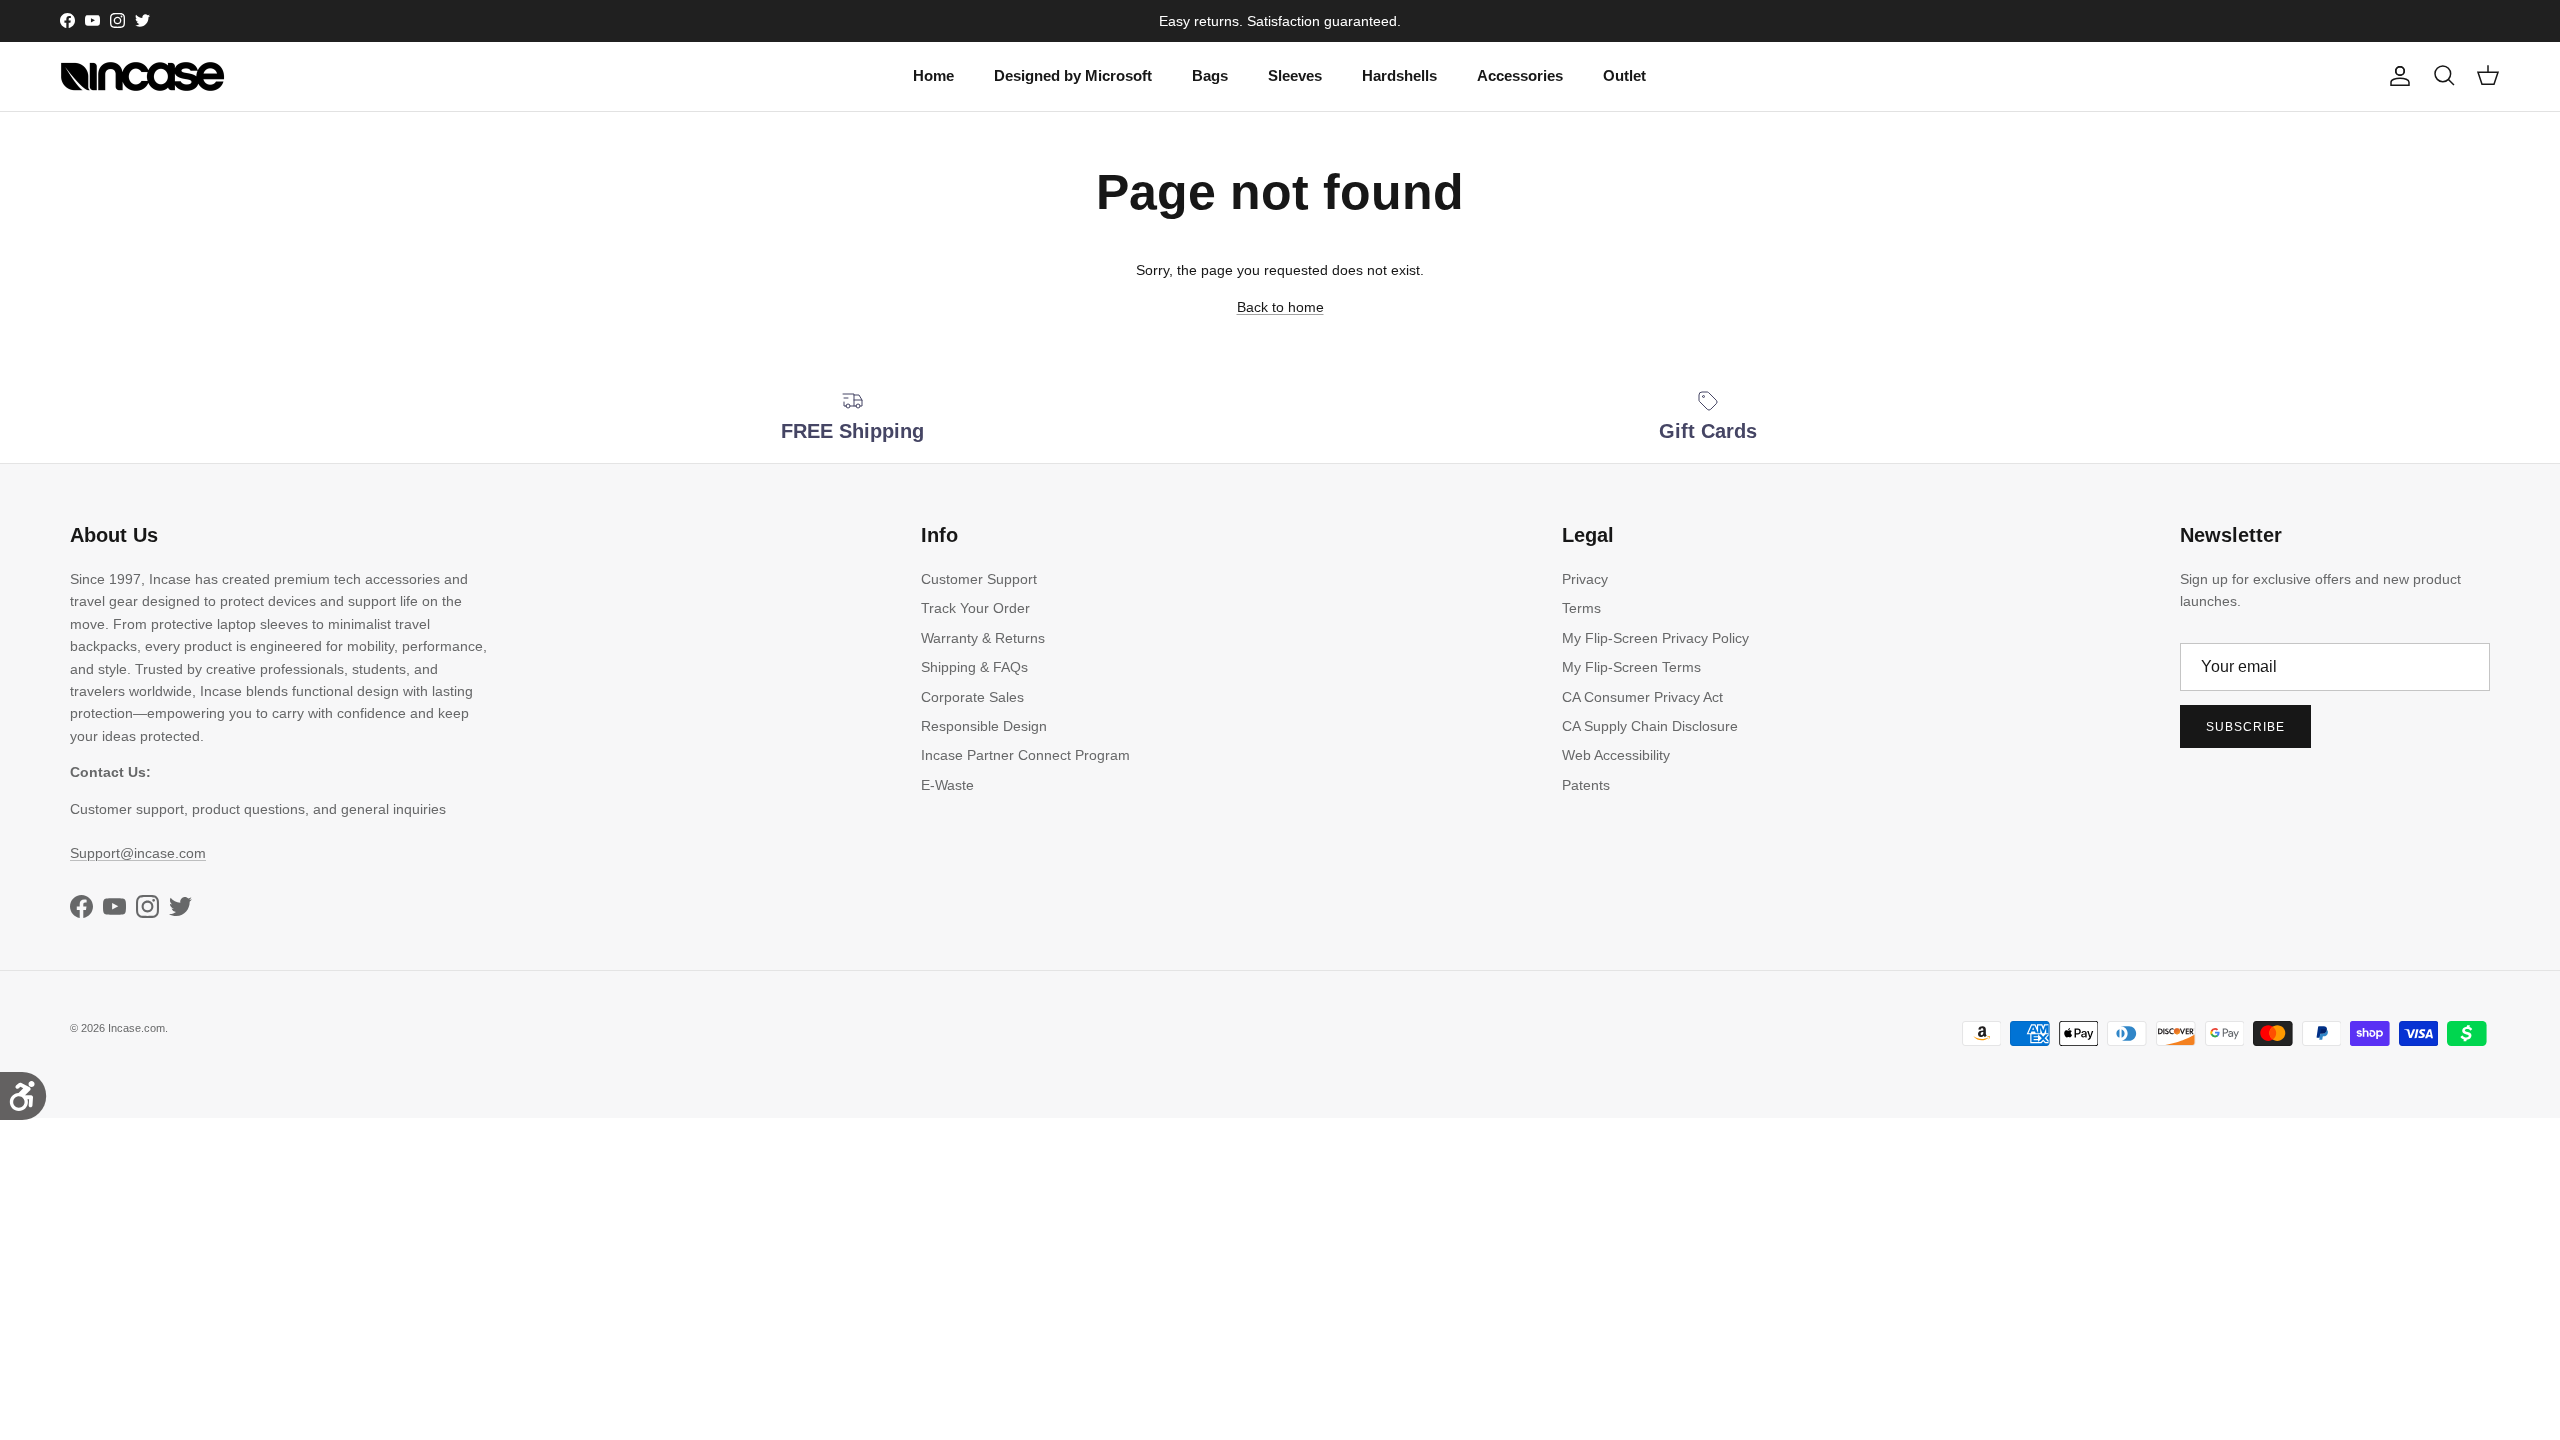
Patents (1586, 785)
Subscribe (2245, 727)
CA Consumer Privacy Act (1642, 697)
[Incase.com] (142, 76)
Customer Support (979, 579)
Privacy (1585, 579)
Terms (1581, 608)
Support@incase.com (138, 853)
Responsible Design (984, 726)
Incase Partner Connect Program (1025, 755)
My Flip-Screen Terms (1631, 667)
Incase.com (136, 1028)
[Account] (2396, 76)
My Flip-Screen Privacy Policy (1655, 638)
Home (933, 75)
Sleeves (1295, 75)
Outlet (1624, 75)
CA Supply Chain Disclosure (1650, 726)
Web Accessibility (1616, 755)
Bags (1210, 75)
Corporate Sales (972, 697)
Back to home (1280, 307)
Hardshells (1399, 75)
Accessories (1520, 75)
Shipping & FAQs (974, 667)
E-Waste (947, 785)
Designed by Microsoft (1073, 75)
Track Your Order (975, 608)
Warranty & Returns (983, 638)
